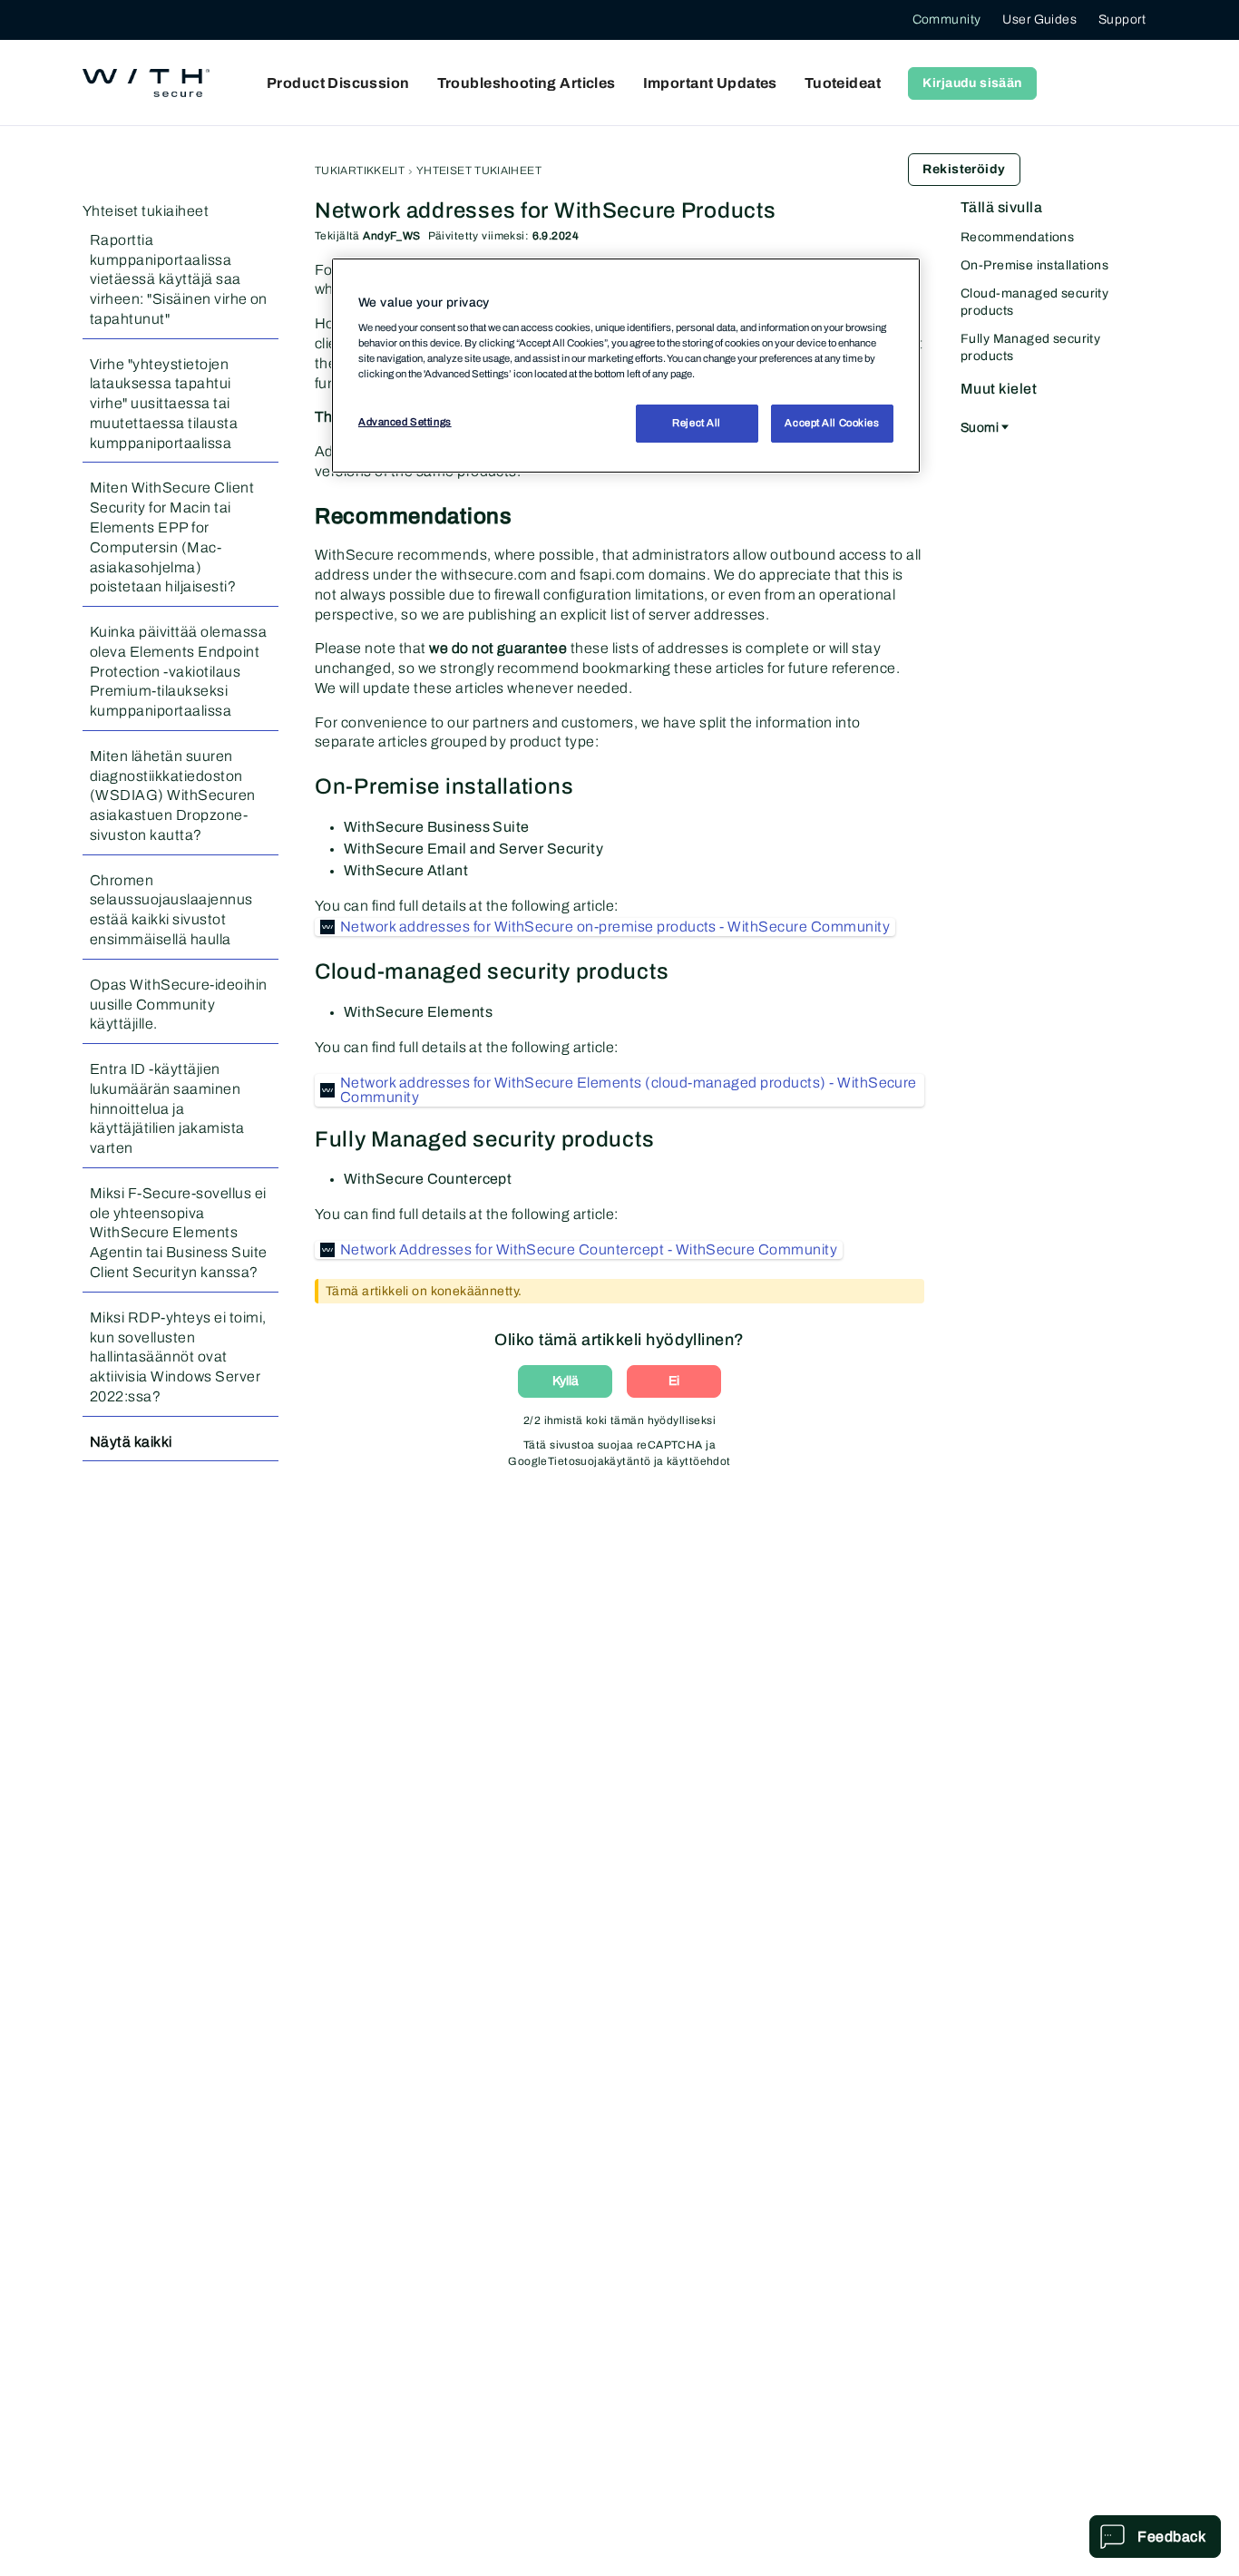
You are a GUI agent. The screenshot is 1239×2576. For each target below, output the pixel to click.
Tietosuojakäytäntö (600, 1461)
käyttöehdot (699, 1461)
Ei (674, 1381)
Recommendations (1017, 237)
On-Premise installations (1034, 265)
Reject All (697, 423)
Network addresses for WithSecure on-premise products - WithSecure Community (615, 927)
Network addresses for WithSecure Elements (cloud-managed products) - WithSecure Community (629, 1090)
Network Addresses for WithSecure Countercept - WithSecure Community (589, 1249)
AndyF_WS (391, 236)
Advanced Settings (405, 422)
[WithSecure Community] (146, 83)
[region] (626, 366)
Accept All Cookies (832, 423)
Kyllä (566, 1381)
